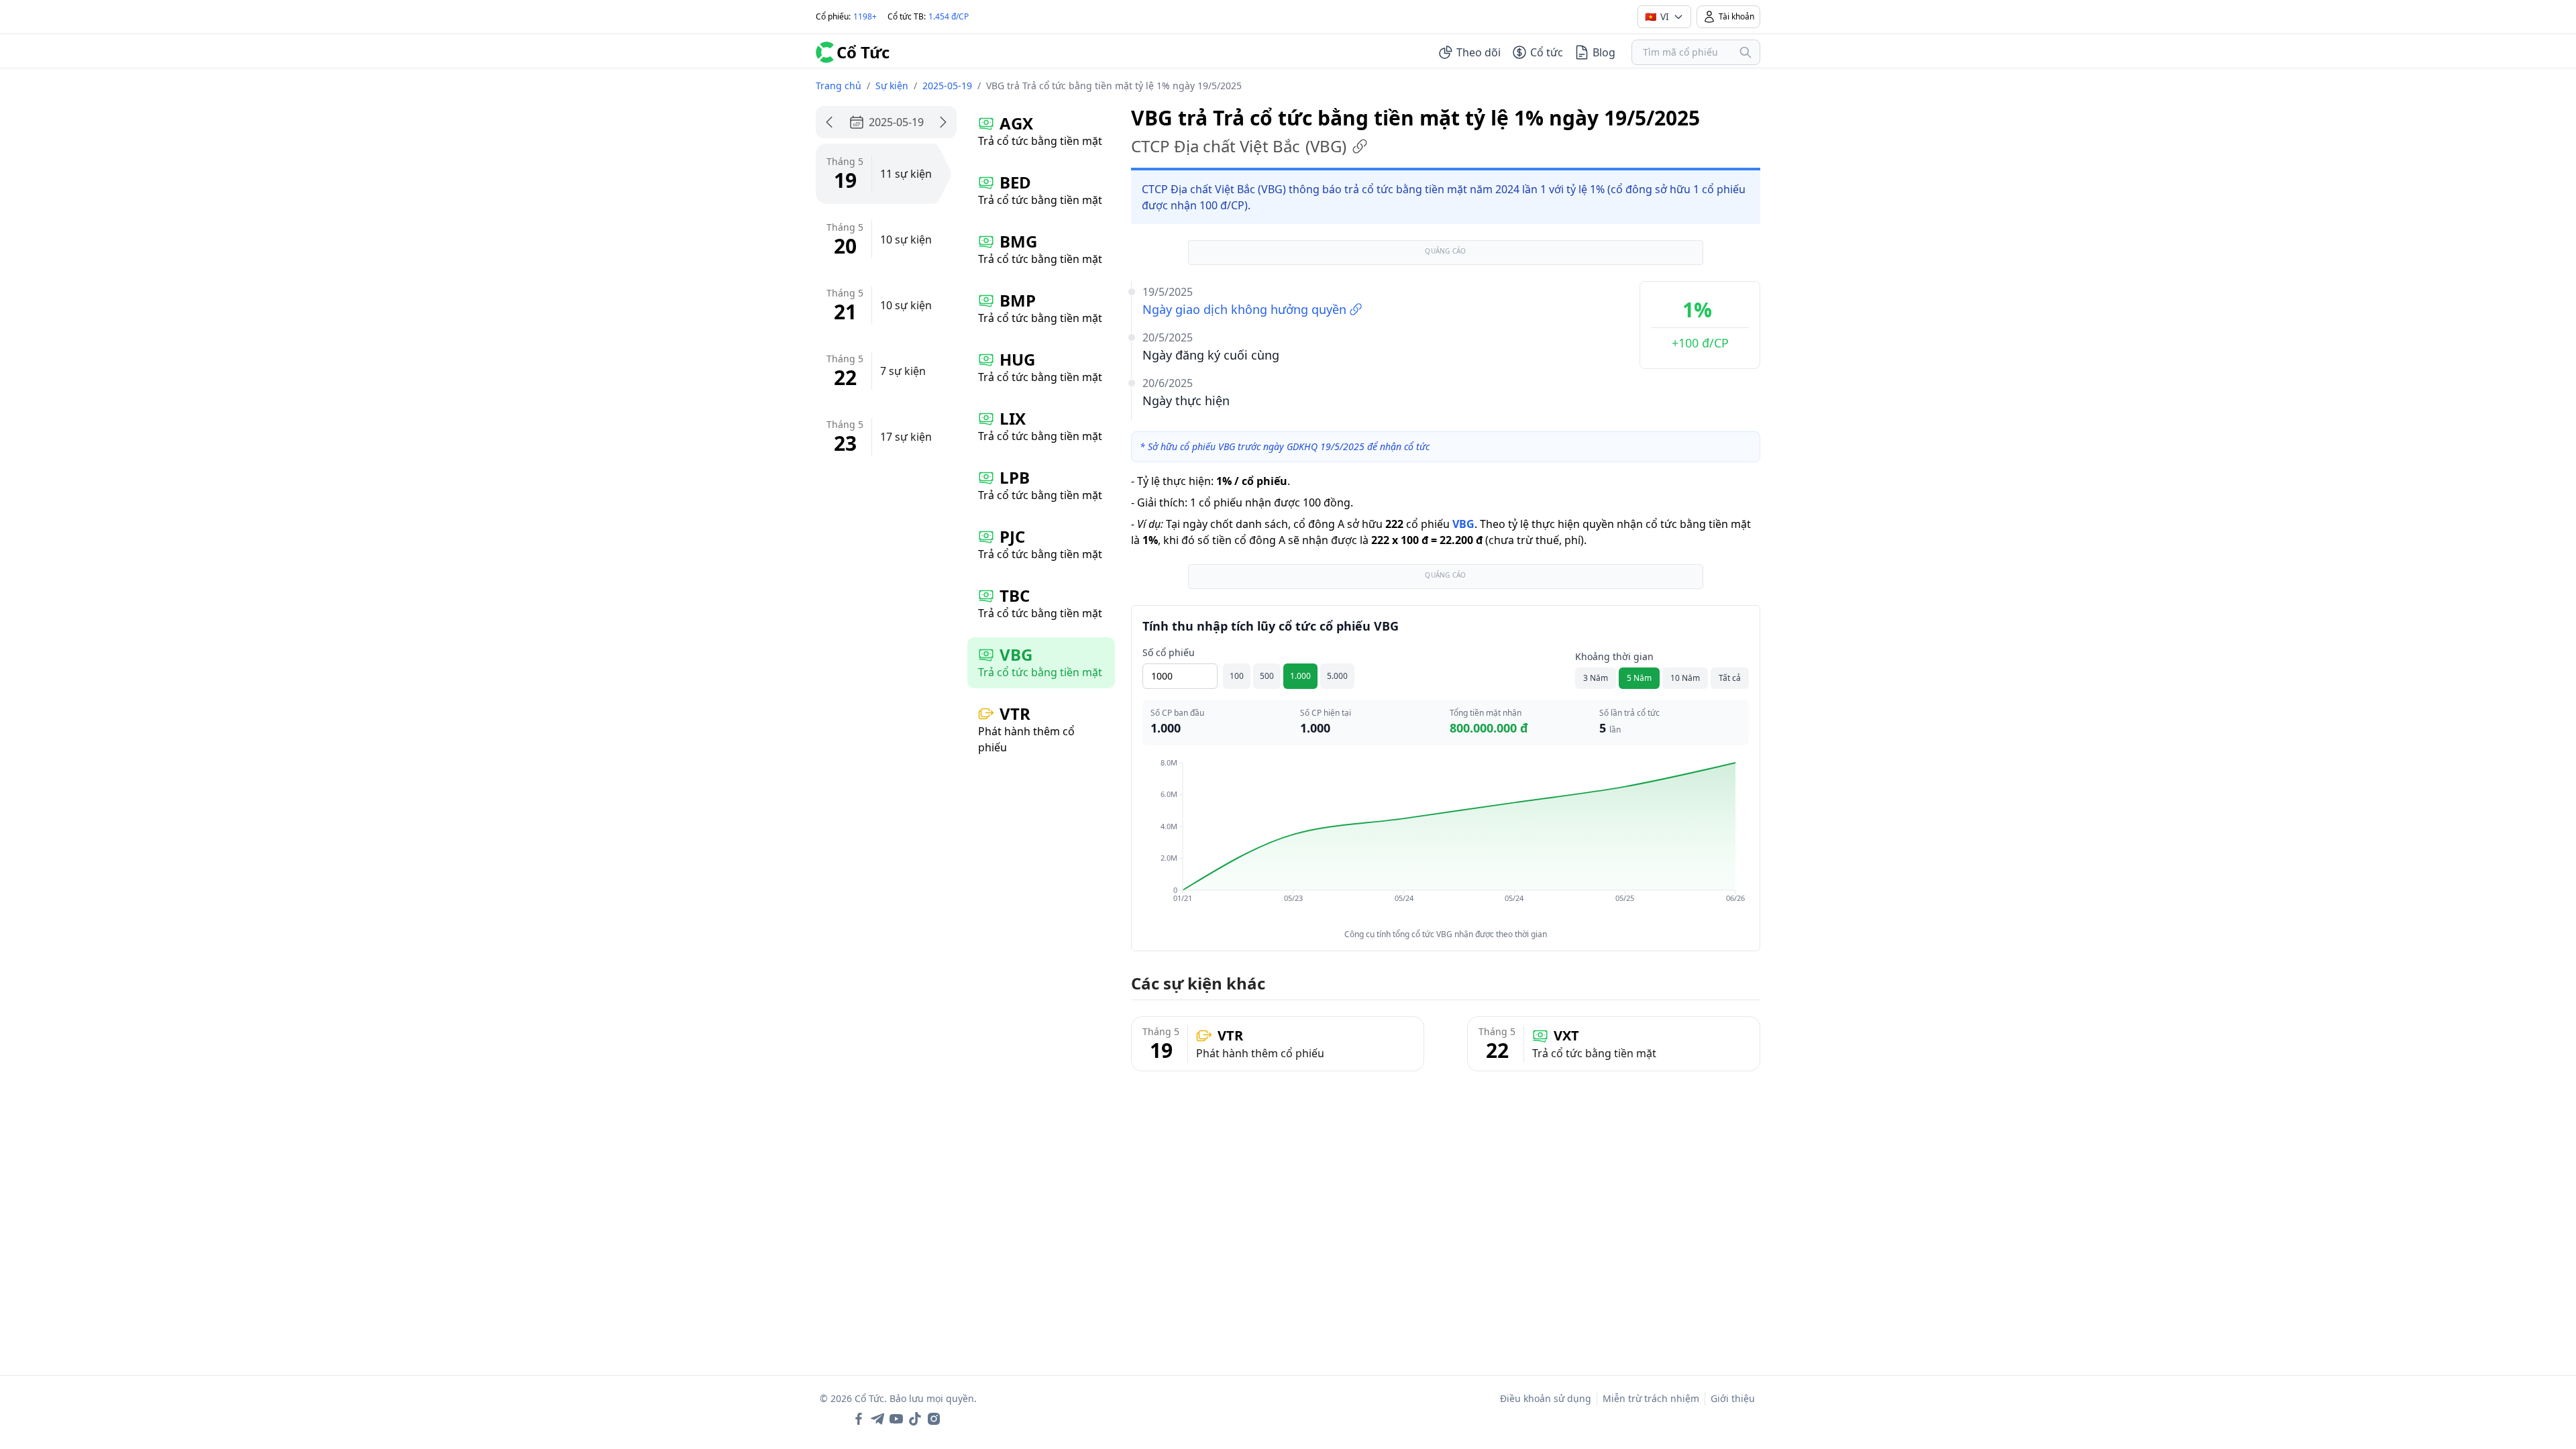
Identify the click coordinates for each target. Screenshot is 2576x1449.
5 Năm (1639, 678)
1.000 (1300, 676)
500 (1267, 676)
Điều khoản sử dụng (1546, 1398)
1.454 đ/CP (949, 16)
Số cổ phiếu (1169, 652)
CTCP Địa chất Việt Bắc (1239, 146)
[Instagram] (934, 1419)
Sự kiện (892, 86)
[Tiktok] (915, 1419)
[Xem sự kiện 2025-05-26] (943, 122)
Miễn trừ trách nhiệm (1651, 1398)
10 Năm (1685, 678)
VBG (1463, 524)
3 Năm (1596, 678)
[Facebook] (859, 1419)
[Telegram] (877, 1419)
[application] (1446, 840)
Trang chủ (839, 86)
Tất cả (1730, 678)
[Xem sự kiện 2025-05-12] (829, 122)
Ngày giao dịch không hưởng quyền (1244, 309)
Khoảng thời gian (1614, 656)
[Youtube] (896, 1419)
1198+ (865, 16)
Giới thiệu (1733, 1398)
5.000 (1337, 676)
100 (1237, 676)
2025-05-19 (947, 86)
